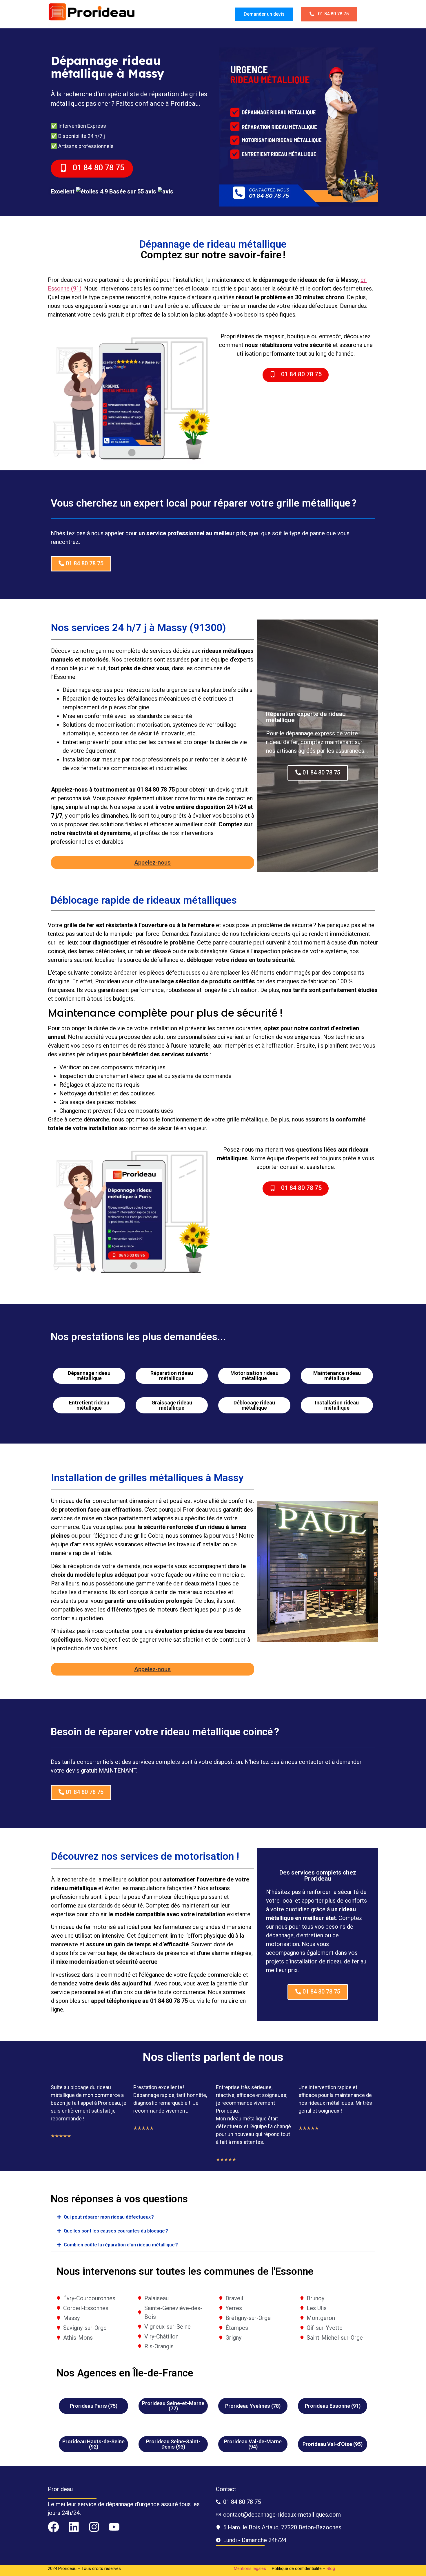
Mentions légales (250, 2568)
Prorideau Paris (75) (94, 2406)
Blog (331, 2568)
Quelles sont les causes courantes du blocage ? (116, 2231)
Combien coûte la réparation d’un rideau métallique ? (121, 2245)
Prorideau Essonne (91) (333, 2406)
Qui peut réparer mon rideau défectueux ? (109, 2217)
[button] (213, 2217)
